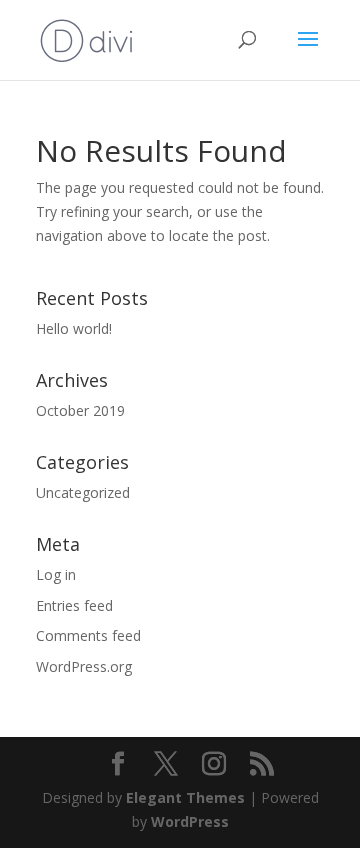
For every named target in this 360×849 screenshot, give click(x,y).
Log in (56, 574)
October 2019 (80, 410)
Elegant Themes (185, 797)
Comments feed (88, 635)
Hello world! (74, 328)
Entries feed (74, 605)
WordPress (190, 821)
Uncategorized (83, 492)
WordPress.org (84, 666)
